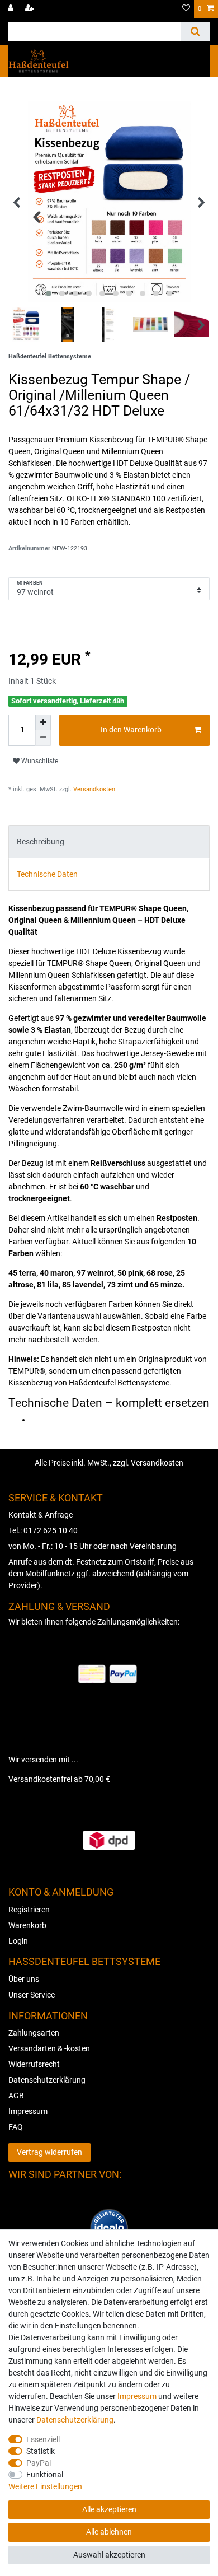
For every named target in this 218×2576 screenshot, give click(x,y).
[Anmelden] (12, 9)
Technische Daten (47, 874)
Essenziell (43, 2439)
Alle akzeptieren (109, 2509)
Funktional (45, 2475)
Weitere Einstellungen (45, 2486)
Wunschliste (39, 761)
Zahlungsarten (34, 2033)
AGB (16, 2096)
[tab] (109, 842)
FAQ (16, 2127)
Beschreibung (41, 842)
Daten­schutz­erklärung (75, 2420)
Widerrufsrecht (34, 2064)
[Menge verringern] (43, 738)
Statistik (41, 2451)
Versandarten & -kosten (49, 2048)
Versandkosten (93, 789)
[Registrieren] (31, 9)
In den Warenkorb (131, 730)
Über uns (24, 1979)
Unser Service (32, 1995)
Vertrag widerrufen (49, 2152)
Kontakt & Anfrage (41, 1515)
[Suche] (195, 32)
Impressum (28, 2111)
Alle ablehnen (109, 2532)
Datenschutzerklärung (47, 2080)
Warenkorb (27, 1925)
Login (18, 1941)
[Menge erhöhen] (43, 722)
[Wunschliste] (186, 9)
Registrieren (29, 1910)
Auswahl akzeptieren (109, 2555)
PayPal (39, 2463)
